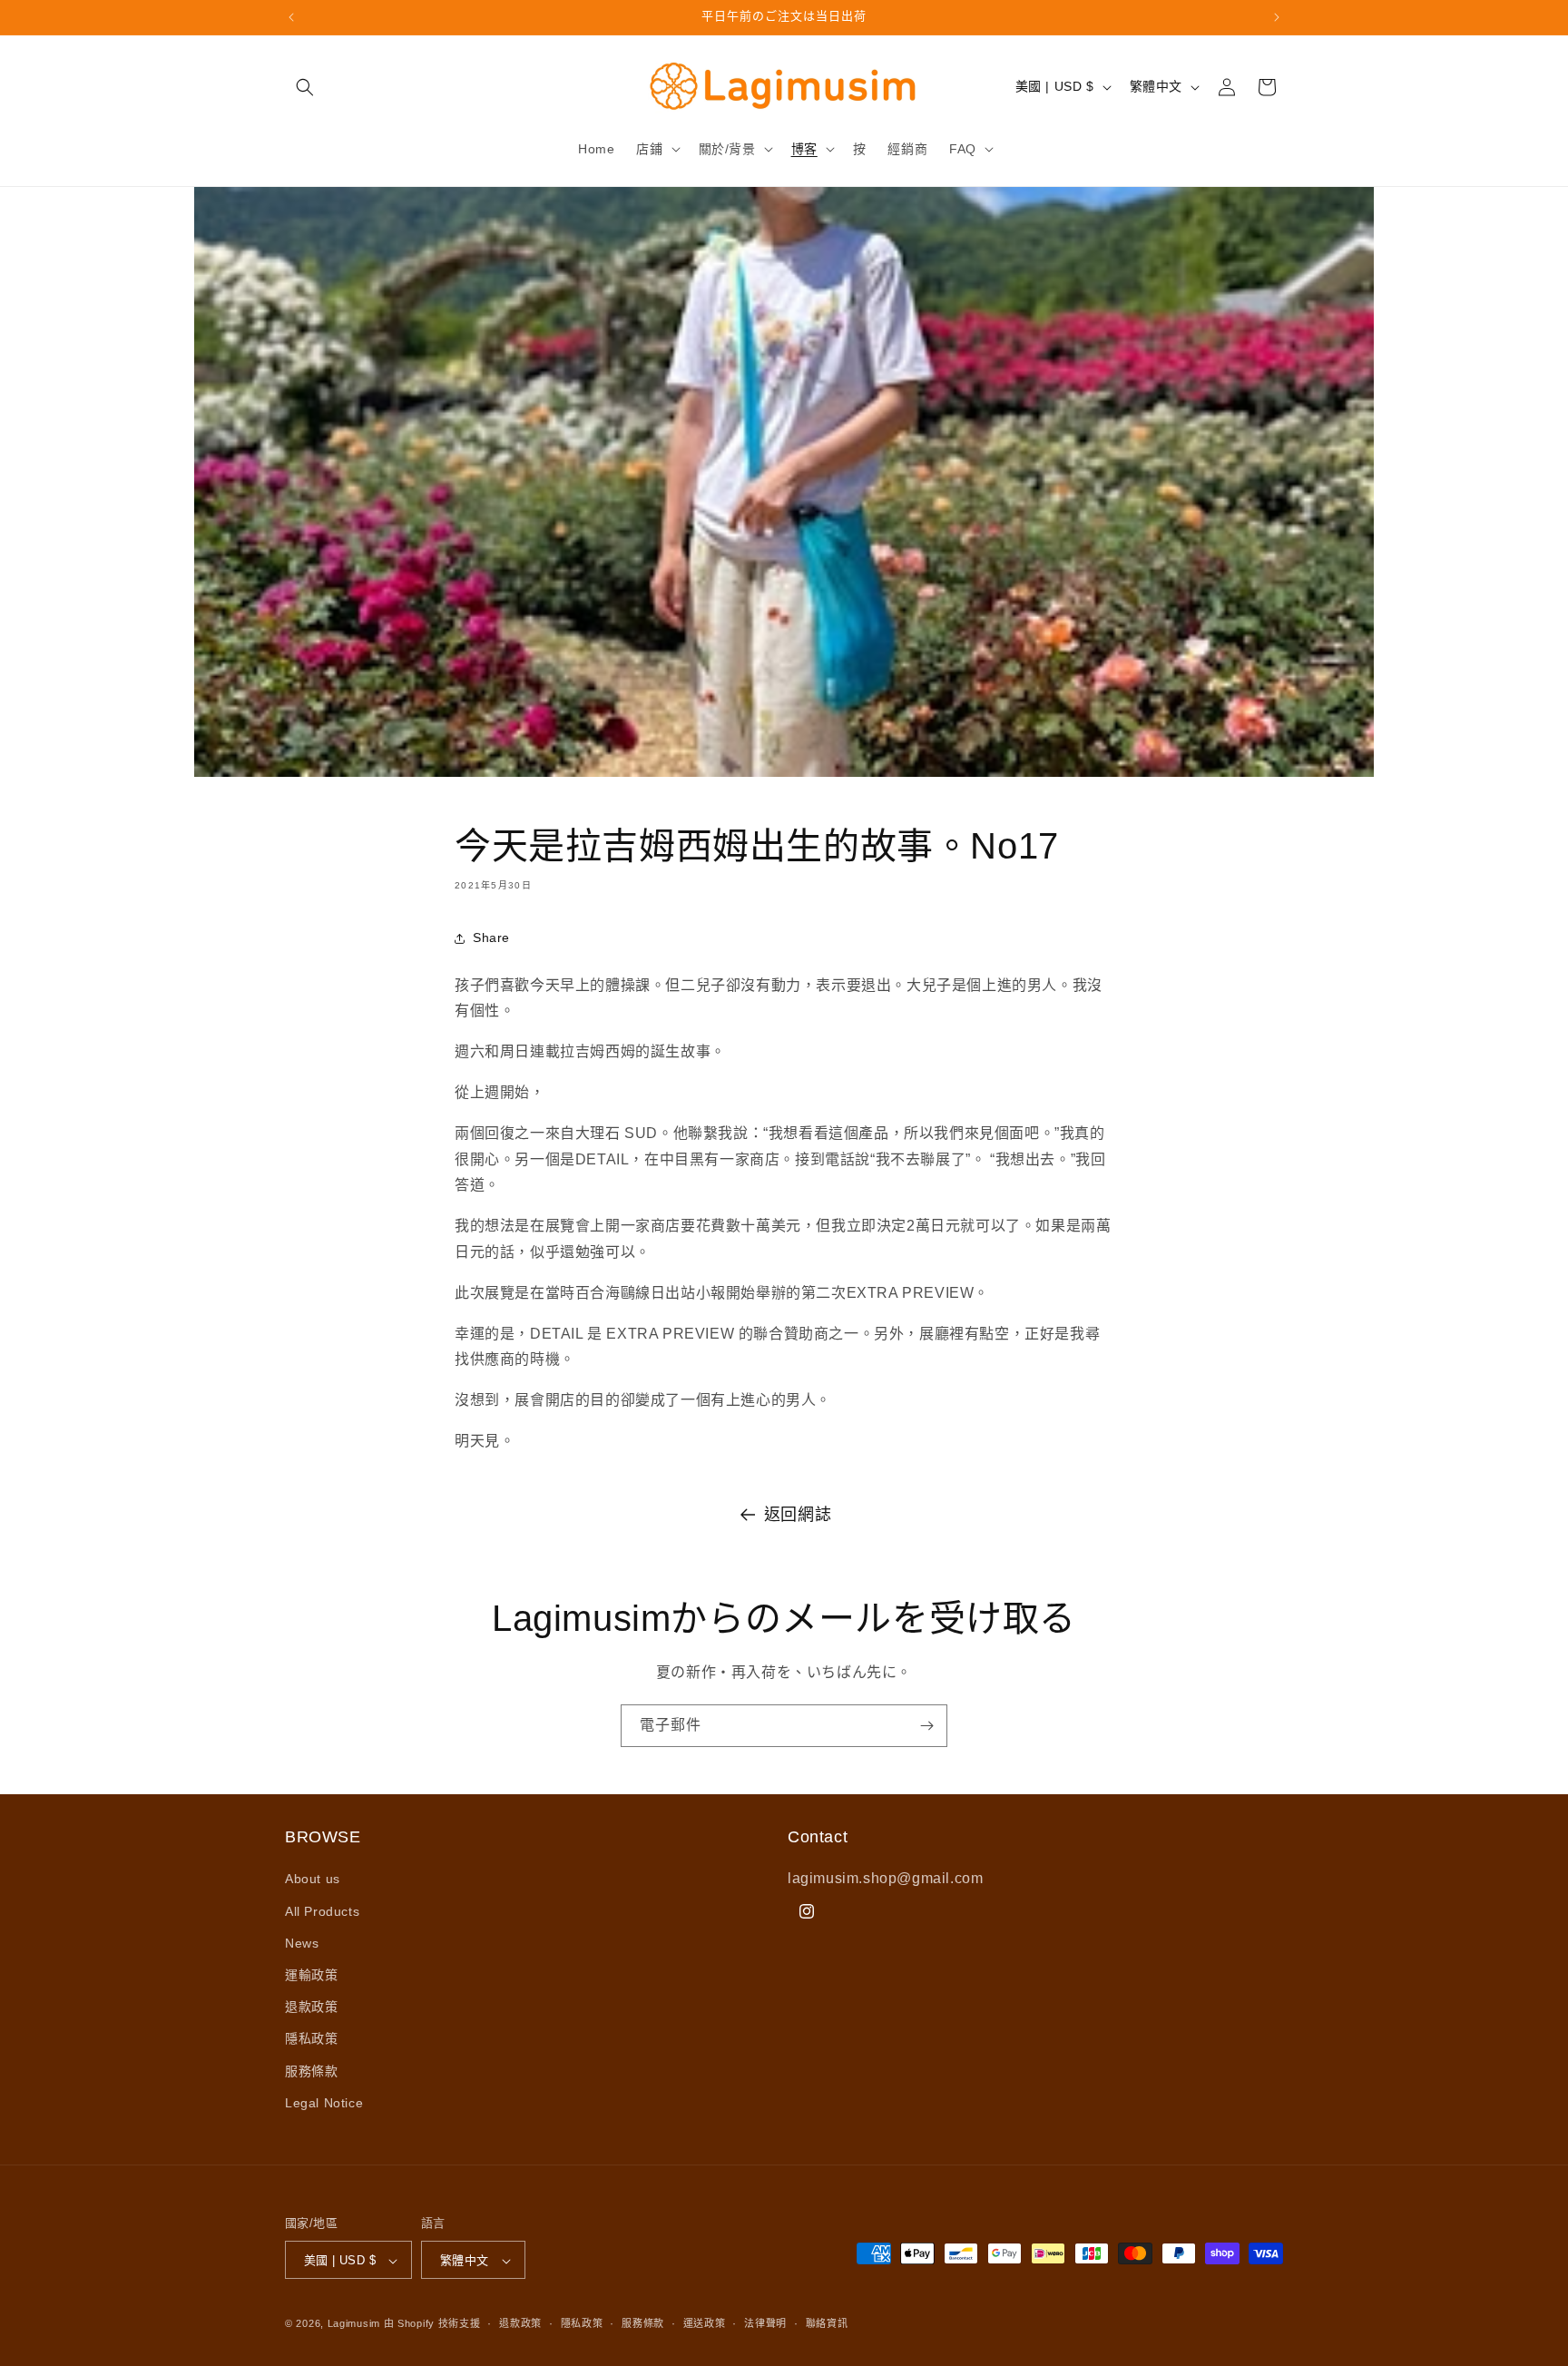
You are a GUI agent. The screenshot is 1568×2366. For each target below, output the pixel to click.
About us (313, 1880)
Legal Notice (324, 2103)
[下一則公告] (1277, 17)
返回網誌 (798, 1515)
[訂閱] (926, 1726)
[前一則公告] (291, 17)
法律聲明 (765, 2323)
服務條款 (311, 2071)
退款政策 (311, 2007)
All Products (322, 1911)
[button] (305, 87)
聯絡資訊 (827, 2323)
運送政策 (705, 2323)
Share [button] (491, 938)
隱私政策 (311, 2039)
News (302, 1943)
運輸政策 (311, 1975)
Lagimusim (356, 2324)
